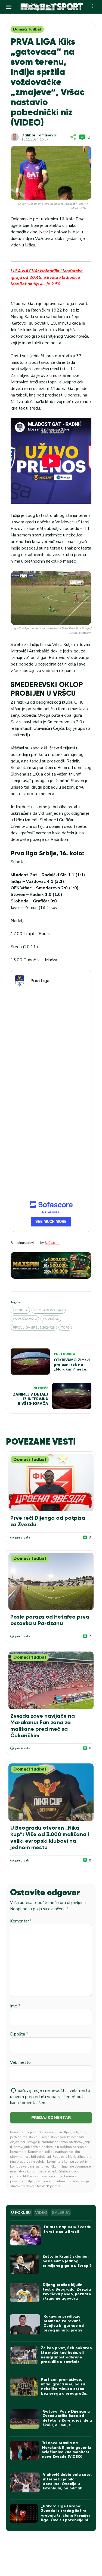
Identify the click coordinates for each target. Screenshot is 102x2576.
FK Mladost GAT (49, 1310)
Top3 (65, 1327)
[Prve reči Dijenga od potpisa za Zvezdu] (51, 1483)
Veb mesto (20, 2062)
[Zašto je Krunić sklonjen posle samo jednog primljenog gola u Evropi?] (24, 2264)
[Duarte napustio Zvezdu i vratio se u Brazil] (25, 2235)
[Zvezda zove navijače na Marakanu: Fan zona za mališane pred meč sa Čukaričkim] (51, 1680)
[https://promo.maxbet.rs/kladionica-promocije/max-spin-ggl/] (51, 1265)
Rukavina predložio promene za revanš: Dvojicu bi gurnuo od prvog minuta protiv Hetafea (64, 2325)
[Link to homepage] (51, 7)
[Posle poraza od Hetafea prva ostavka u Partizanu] (51, 1581)
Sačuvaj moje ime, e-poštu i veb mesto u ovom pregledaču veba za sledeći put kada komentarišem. (50, 2097)
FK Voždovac (25, 1319)
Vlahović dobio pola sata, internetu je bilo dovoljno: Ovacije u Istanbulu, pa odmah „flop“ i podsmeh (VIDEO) (67, 2484)
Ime (15, 2006)
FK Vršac (51, 1319)
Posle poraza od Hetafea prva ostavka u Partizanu (50, 1620)
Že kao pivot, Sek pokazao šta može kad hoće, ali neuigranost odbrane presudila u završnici (66, 2355)
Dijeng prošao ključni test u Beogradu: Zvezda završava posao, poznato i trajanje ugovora (67, 2292)
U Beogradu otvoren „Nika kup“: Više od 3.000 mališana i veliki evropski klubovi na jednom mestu (50, 1838)
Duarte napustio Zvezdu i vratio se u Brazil (68, 2229)
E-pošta (19, 2034)
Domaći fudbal (27, 29)
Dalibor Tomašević (39, 135)
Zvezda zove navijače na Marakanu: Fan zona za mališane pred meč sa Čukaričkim (43, 1726)
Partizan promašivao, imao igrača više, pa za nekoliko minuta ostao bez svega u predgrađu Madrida (64, 2389)
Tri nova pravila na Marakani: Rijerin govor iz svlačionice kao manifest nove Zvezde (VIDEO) (67, 2450)
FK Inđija (20, 1310)
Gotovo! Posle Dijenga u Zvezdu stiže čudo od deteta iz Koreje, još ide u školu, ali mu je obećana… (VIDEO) (67, 2421)
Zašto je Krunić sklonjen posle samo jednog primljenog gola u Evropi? (67, 2261)
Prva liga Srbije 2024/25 (34, 1327)
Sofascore (52, 1243)
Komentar (21, 1921)
